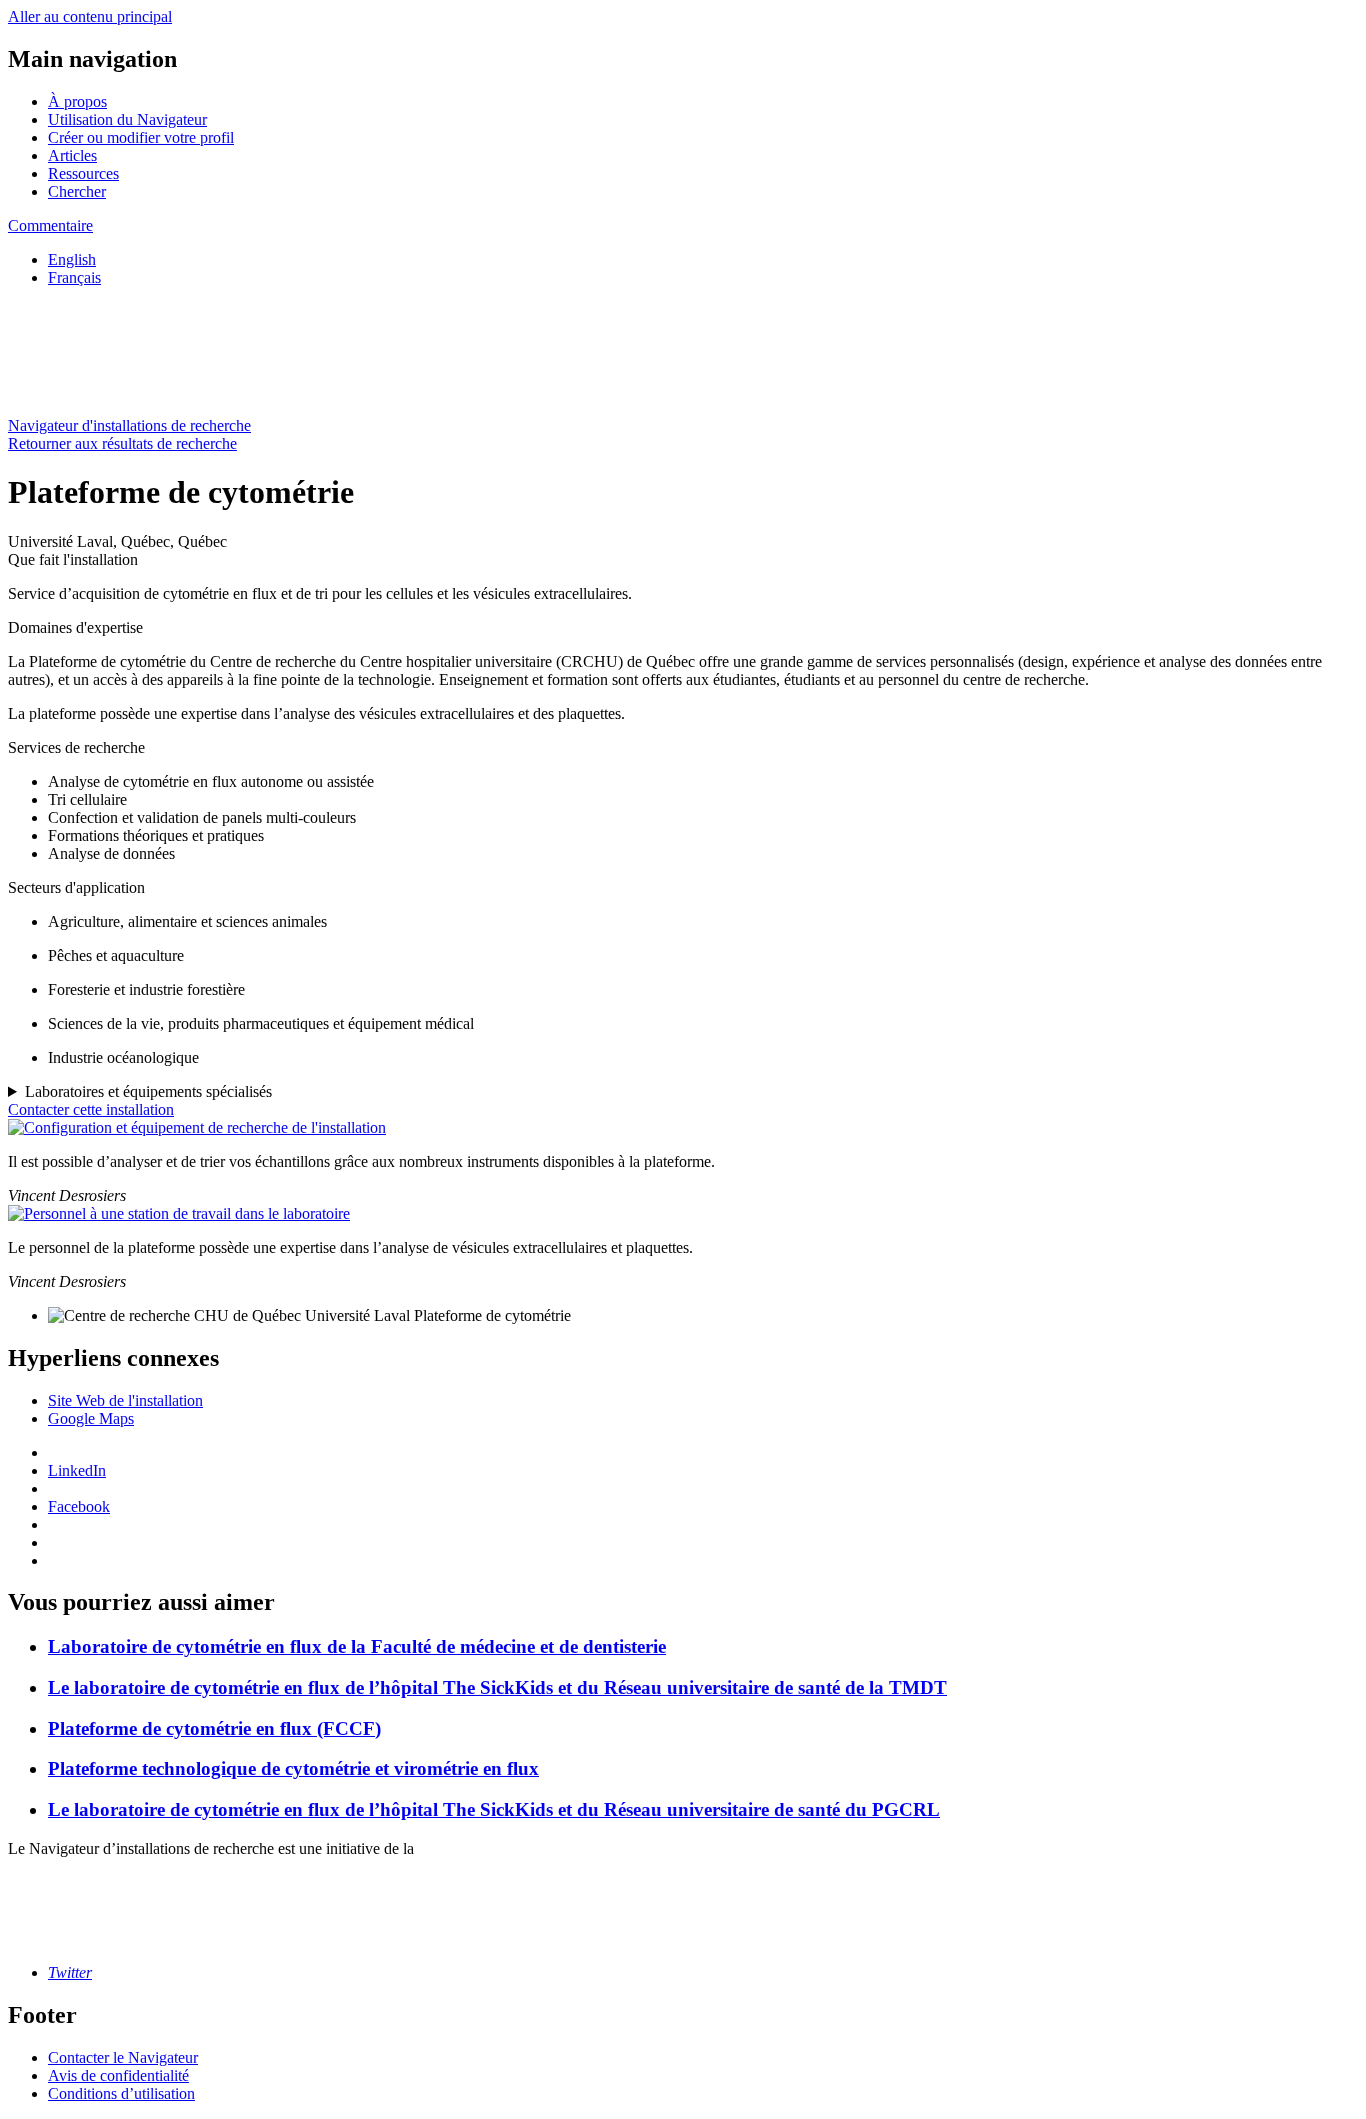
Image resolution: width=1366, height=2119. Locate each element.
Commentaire (50, 225)
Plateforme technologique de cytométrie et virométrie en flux (293, 1768)
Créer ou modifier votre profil (141, 137)
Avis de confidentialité (118, 2075)
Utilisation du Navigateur (127, 119)
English (72, 259)
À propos (77, 101)
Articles (72, 155)
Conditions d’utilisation (121, 2093)
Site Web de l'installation (125, 1400)
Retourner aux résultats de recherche (122, 443)
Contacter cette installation (91, 1109)
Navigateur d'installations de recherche (129, 425)
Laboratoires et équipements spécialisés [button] (148, 1091)
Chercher (77, 191)
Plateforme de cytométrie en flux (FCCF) (214, 1728)
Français (74, 277)
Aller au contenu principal (90, 16)
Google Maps (91, 1418)
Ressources (83, 173)
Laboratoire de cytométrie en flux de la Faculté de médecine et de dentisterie (357, 1646)
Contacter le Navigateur (123, 2057)
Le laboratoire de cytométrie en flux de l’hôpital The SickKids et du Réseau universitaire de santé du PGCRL (494, 1809)
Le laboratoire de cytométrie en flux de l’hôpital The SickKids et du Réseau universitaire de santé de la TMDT (497, 1687)
